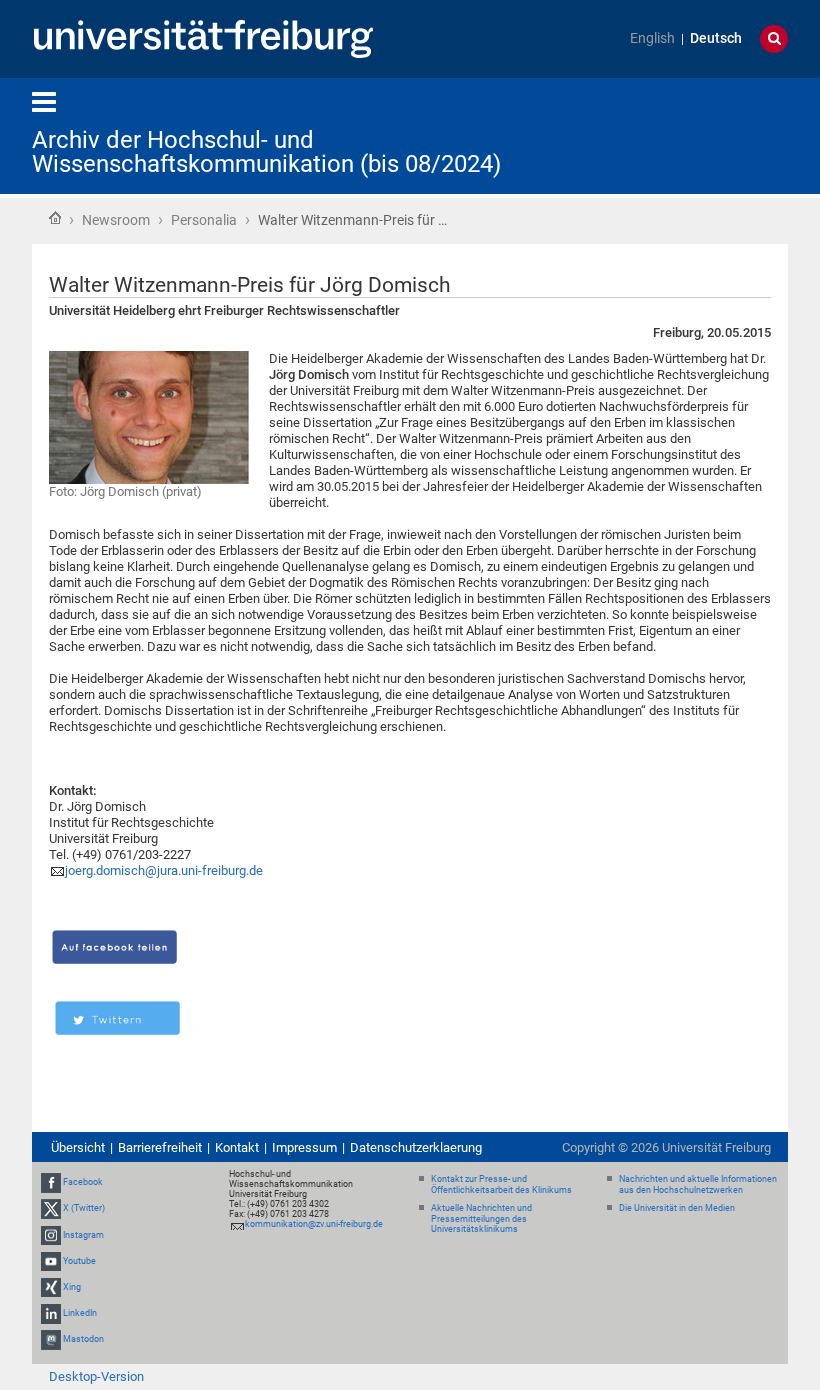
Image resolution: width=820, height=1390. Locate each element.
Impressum (304, 1147)
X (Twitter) (84, 1208)
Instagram (83, 1235)
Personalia (204, 220)
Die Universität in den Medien (677, 1208)
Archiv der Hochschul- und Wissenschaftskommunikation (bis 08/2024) (266, 152)
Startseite (55, 218)
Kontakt (237, 1147)
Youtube (79, 1261)
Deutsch (716, 38)
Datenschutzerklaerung (416, 1147)
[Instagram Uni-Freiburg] (51, 1235)
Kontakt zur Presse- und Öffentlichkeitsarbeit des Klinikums (501, 1184)
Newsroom (116, 220)
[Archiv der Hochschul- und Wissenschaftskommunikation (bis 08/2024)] (690, 134)
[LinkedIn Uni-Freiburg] (51, 1313)
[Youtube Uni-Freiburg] (51, 1261)
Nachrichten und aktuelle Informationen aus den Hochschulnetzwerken (698, 1184)
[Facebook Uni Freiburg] (51, 1182)
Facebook (83, 1182)
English (652, 38)
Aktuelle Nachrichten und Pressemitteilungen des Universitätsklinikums (481, 1219)
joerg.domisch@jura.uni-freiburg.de (164, 870)
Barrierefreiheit (160, 1147)
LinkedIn (80, 1313)
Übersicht (78, 1147)
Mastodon (83, 1339)
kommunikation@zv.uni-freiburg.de (314, 1224)
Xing (72, 1287)
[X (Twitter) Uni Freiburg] (51, 1208)
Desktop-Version (96, 1376)
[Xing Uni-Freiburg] (51, 1287)
